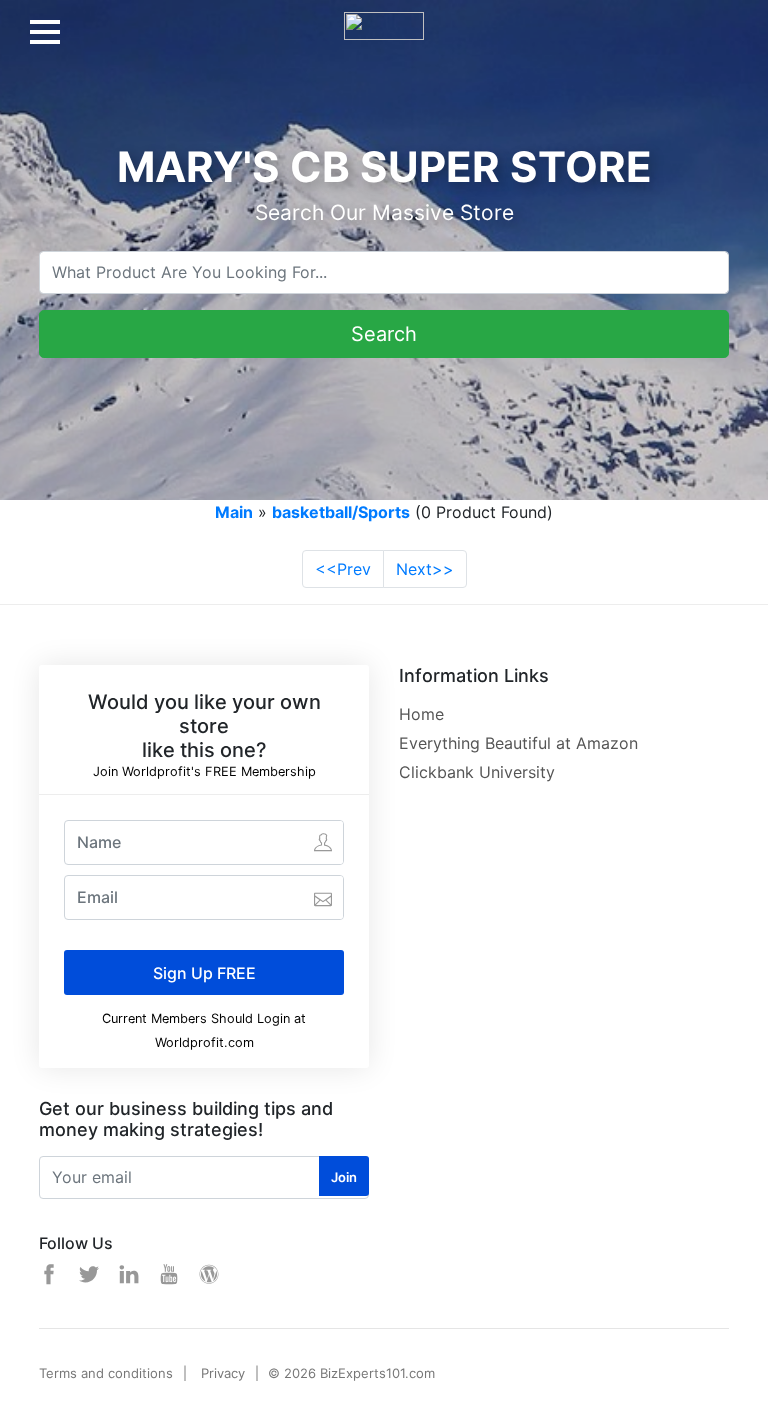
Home (421, 714)
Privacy (223, 1373)
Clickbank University (477, 772)
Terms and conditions (106, 1373)
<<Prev (343, 569)
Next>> (425, 569)
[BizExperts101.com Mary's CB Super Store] (384, 18)
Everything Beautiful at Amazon (518, 743)
